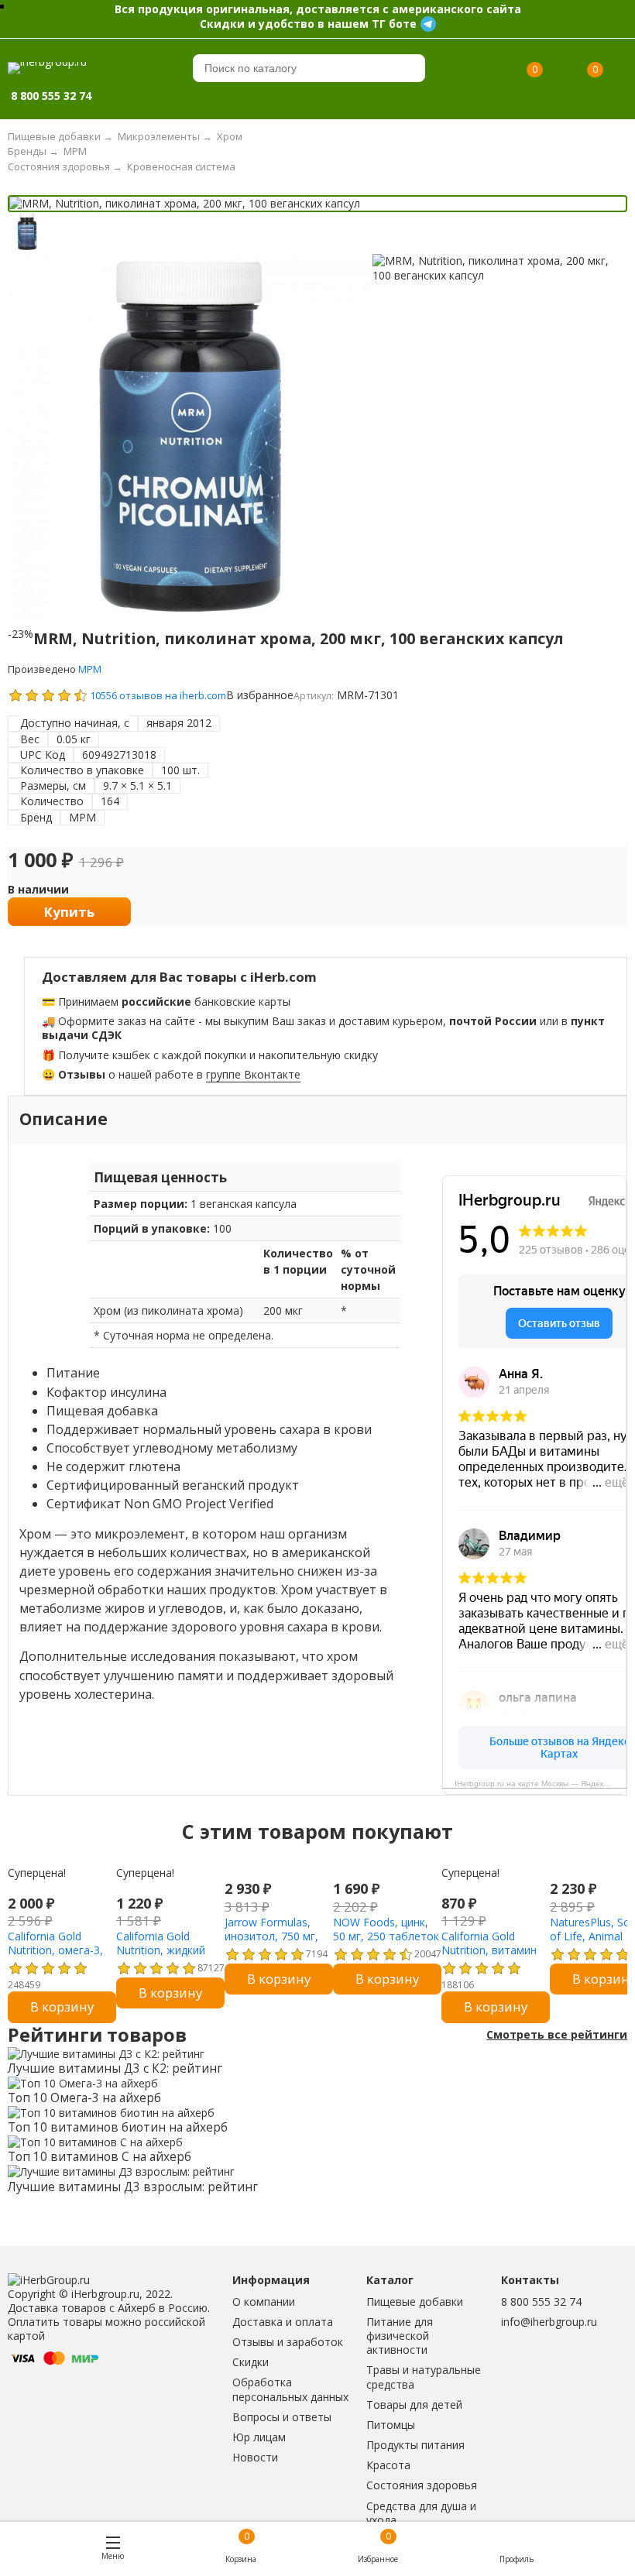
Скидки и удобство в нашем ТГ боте (308, 24)
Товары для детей (414, 2404)
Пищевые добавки (415, 2302)
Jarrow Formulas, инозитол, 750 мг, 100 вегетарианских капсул (277, 1943)
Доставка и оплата (283, 2322)
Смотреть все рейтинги (557, 2035)
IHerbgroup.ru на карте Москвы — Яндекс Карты (541, 1784)
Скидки (251, 2362)
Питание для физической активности (400, 2336)
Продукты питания (415, 2445)
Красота (388, 2465)
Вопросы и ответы (282, 2417)
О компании (264, 2302)
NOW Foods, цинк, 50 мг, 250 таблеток (386, 1929)
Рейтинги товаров (97, 2035)
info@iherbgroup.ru (549, 2322)
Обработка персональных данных (290, 2389)
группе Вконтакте (253, 1074)
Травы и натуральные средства (424, 2377)
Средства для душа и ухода (421, 2513)
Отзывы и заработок (288, 2342)
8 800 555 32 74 (541, 2302)
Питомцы (391, 2425)
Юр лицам (259, 2437)
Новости (255, 2457)
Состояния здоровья (422, 2485)
